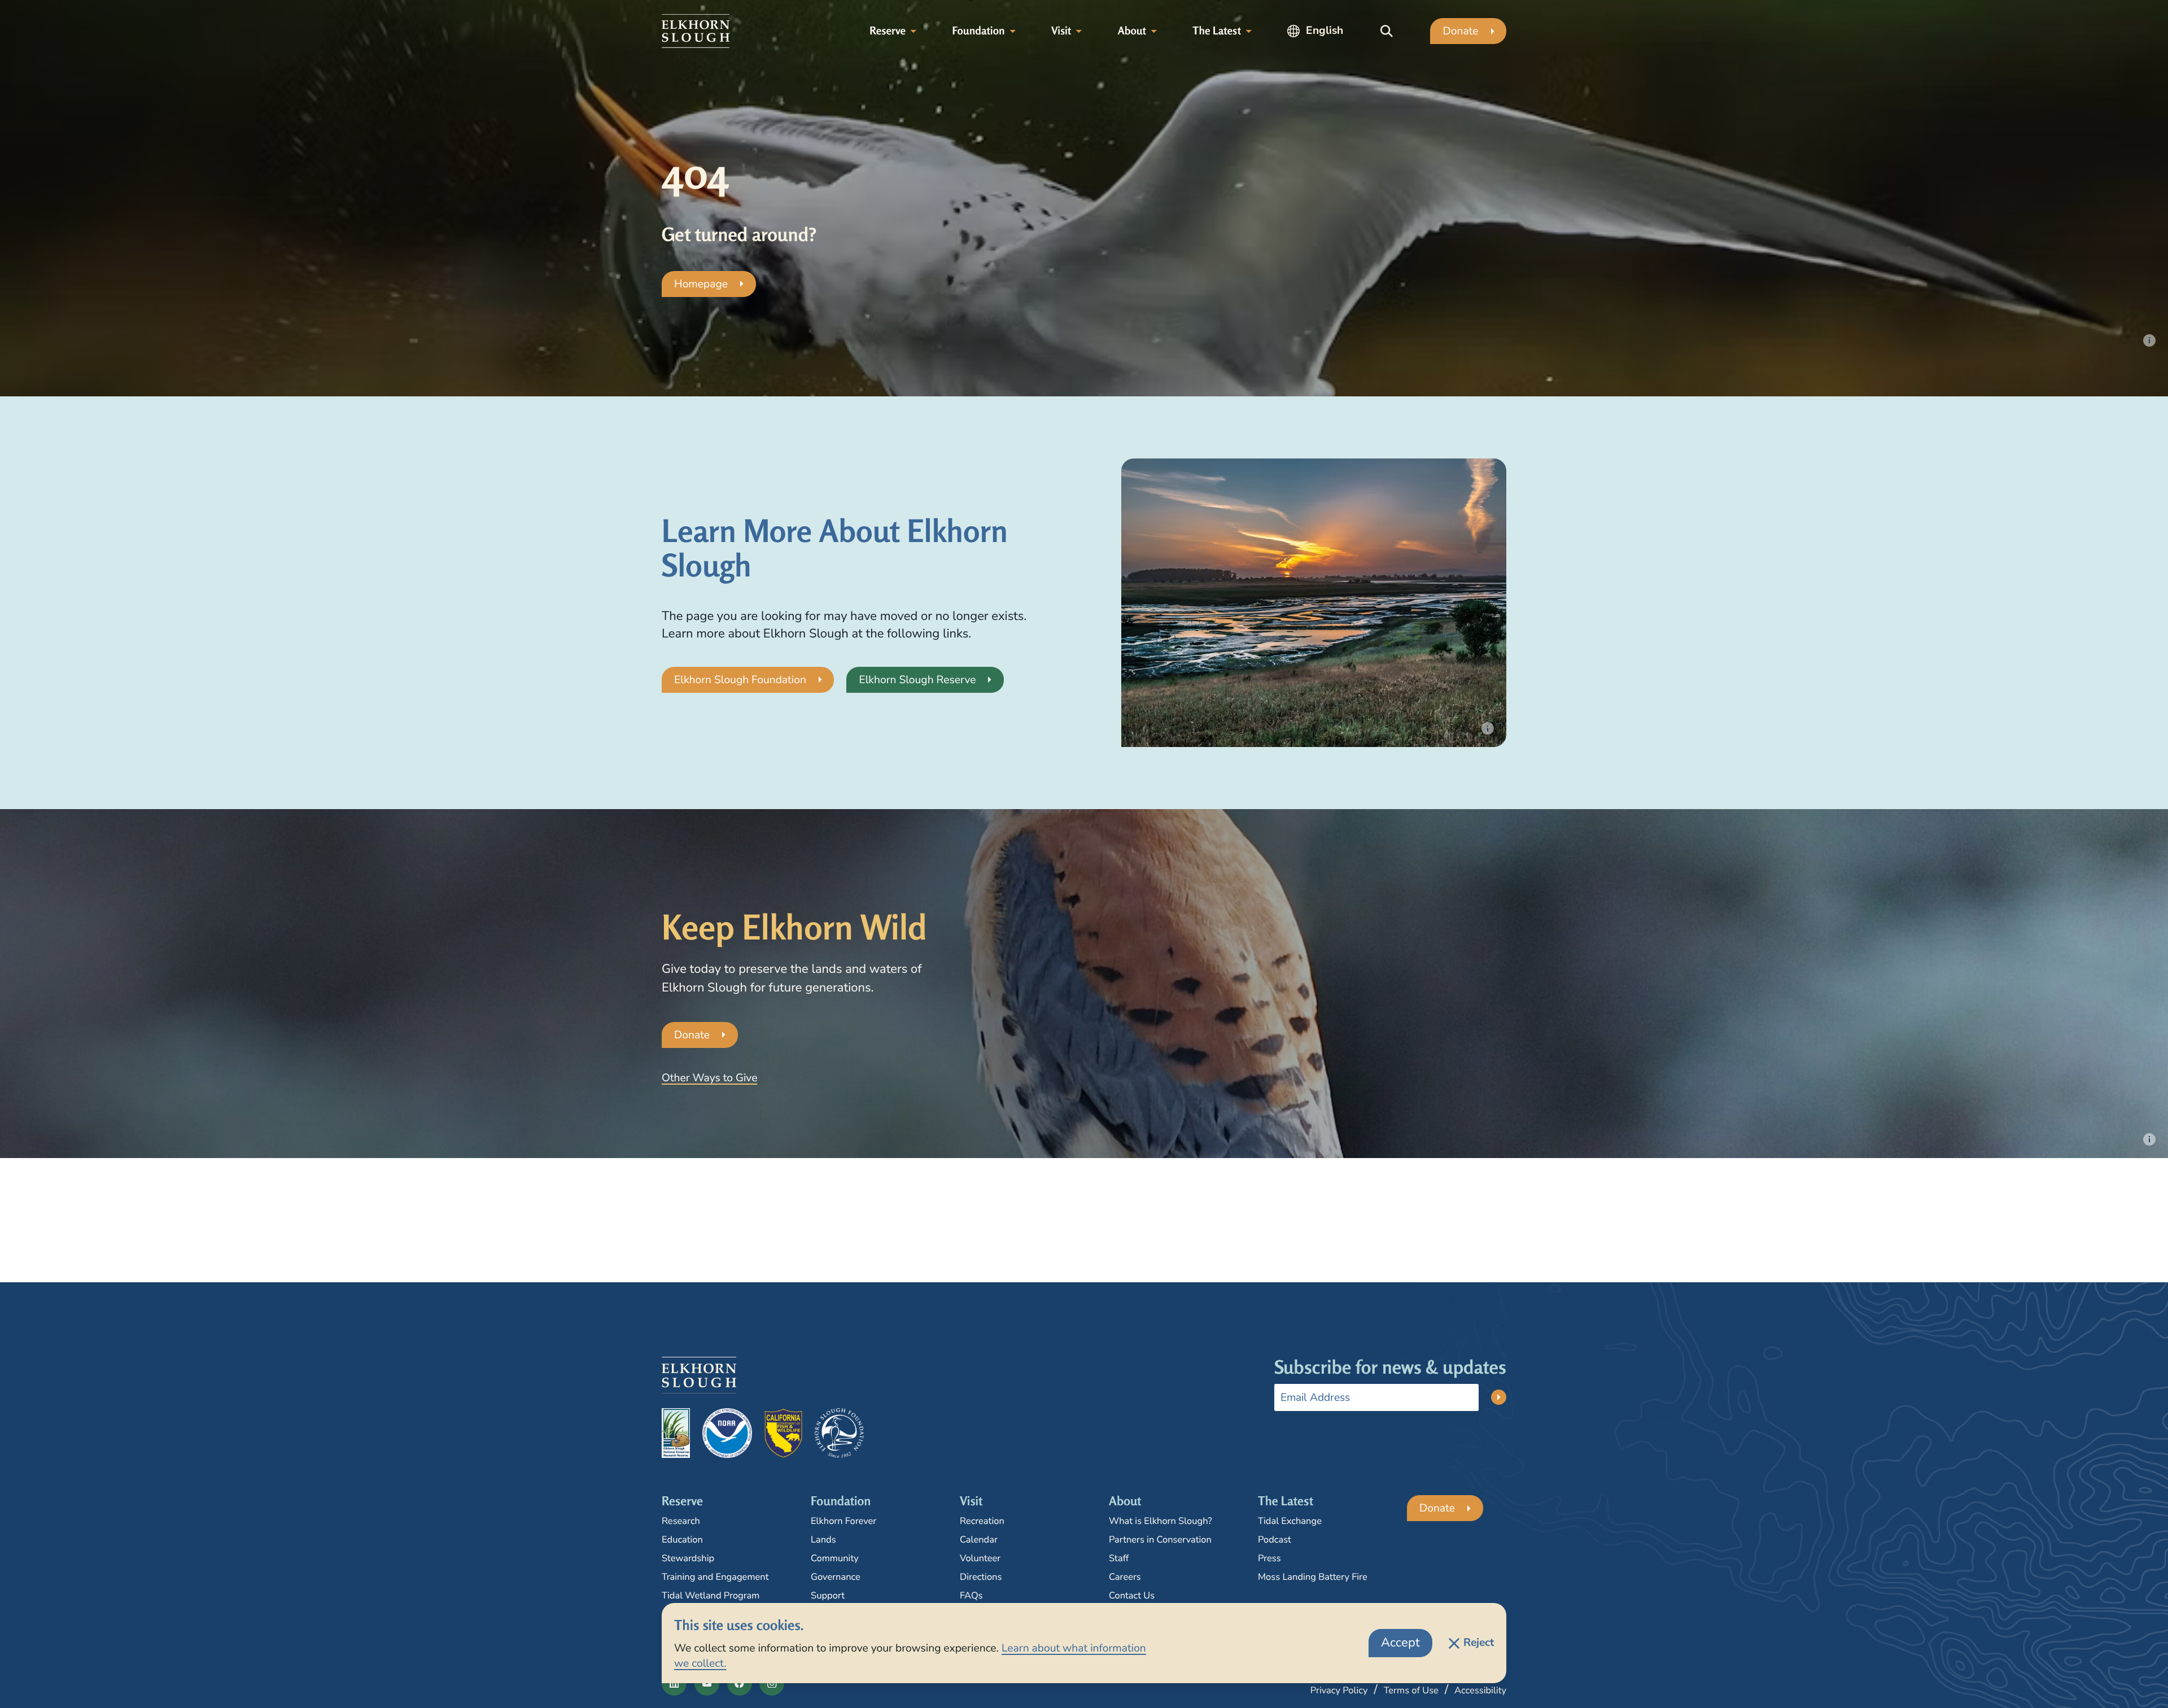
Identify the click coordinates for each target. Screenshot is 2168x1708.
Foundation (978, 31)
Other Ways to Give (709, 1078)
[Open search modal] (1387, 31)
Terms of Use (1411, 1690)
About (1132, 31)
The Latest (1217, 31)
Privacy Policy (1339, 1690)
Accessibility (1480, 1690)
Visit (1061, 31)
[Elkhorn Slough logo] (696, 31)
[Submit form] (1499, 1397)
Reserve (888, 31)
